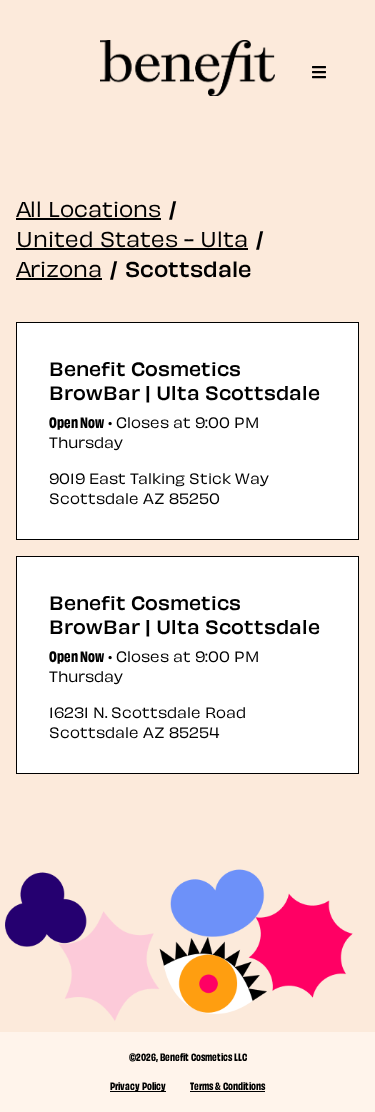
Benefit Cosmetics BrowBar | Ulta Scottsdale (184, 379)
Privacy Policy (138, 1085)
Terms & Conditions (227, 1085)
